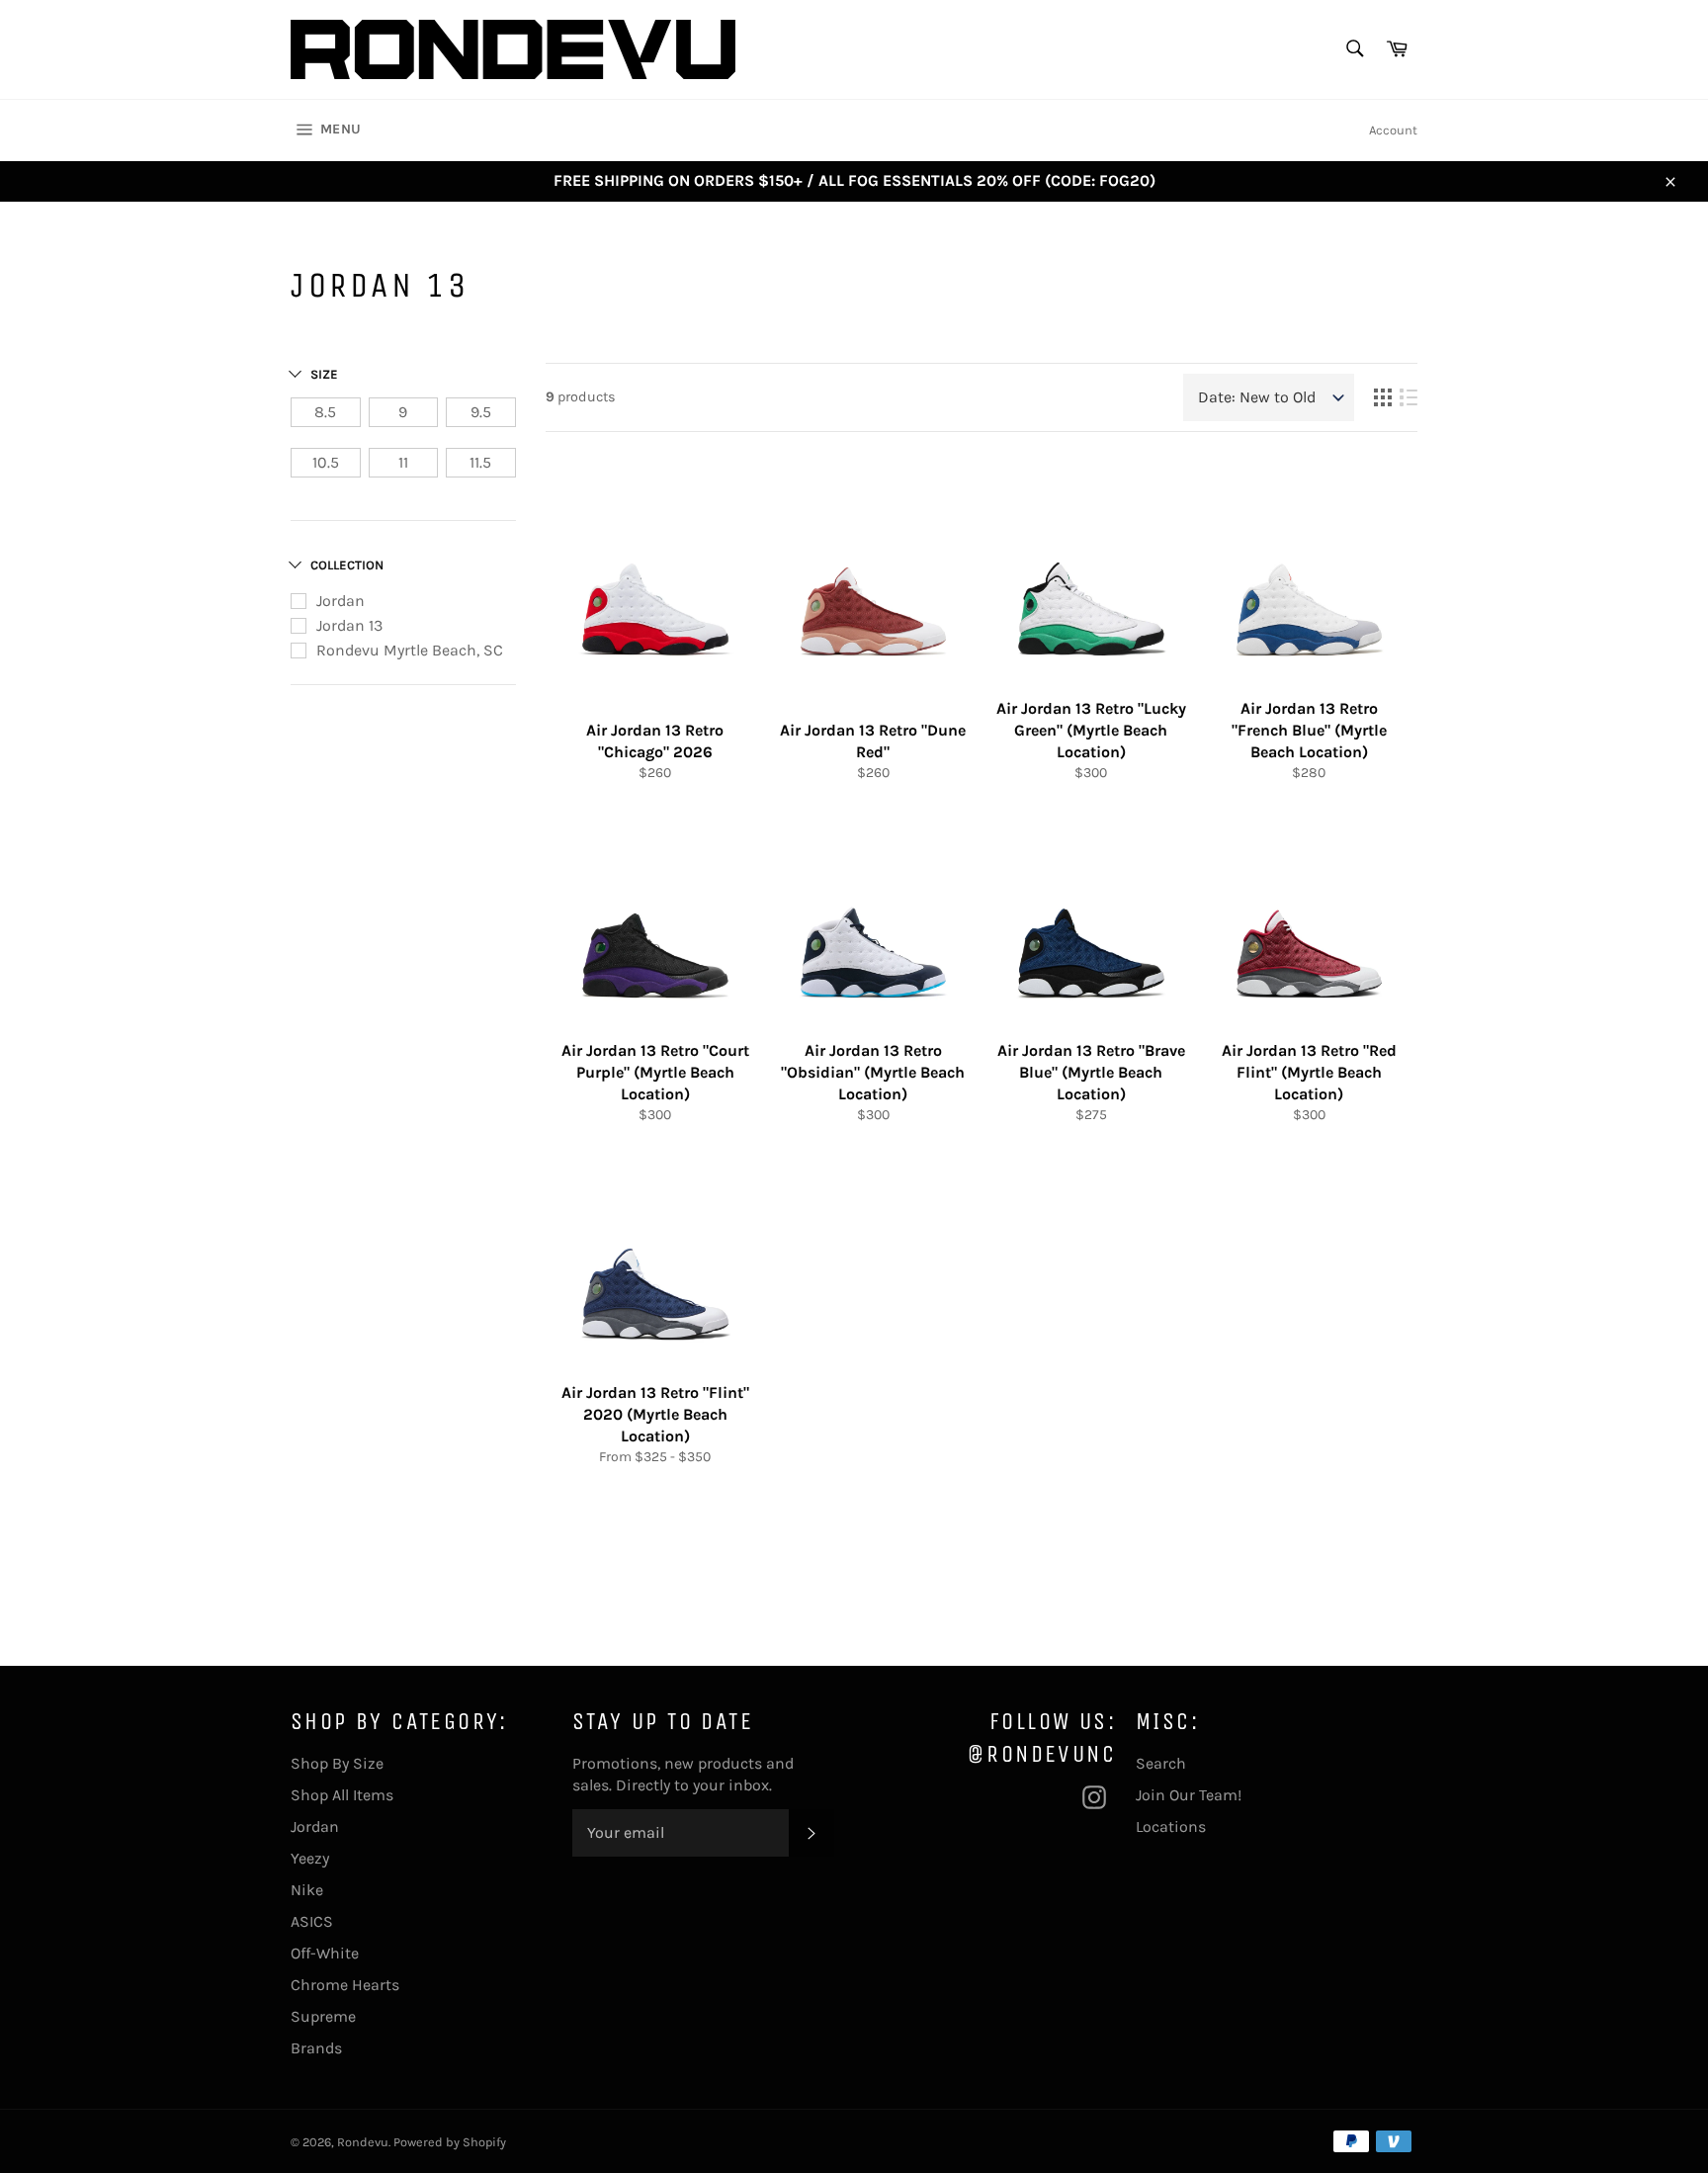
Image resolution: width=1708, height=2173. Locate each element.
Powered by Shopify (450, 2142)
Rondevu (363, 2142)
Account (1393, 130)
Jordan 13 (349, 625)
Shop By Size (337, 1763)
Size (324, 374)
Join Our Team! (1189, 1795)
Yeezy (310, 1858)
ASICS (312, 1921)
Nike (307, 1890)
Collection (347, 565)
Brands (316, 2048)
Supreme (323, 2016)
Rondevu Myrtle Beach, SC (410, 650)
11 (403, 462)
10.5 (326, 462)
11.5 (480, 462)
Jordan (341, 601)
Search (1161, 1763)
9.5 (481, 412)
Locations (1171, 1826)
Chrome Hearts (345, 1985)
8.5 (325, 412)
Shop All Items (342, 1795)
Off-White (325, 1953)
